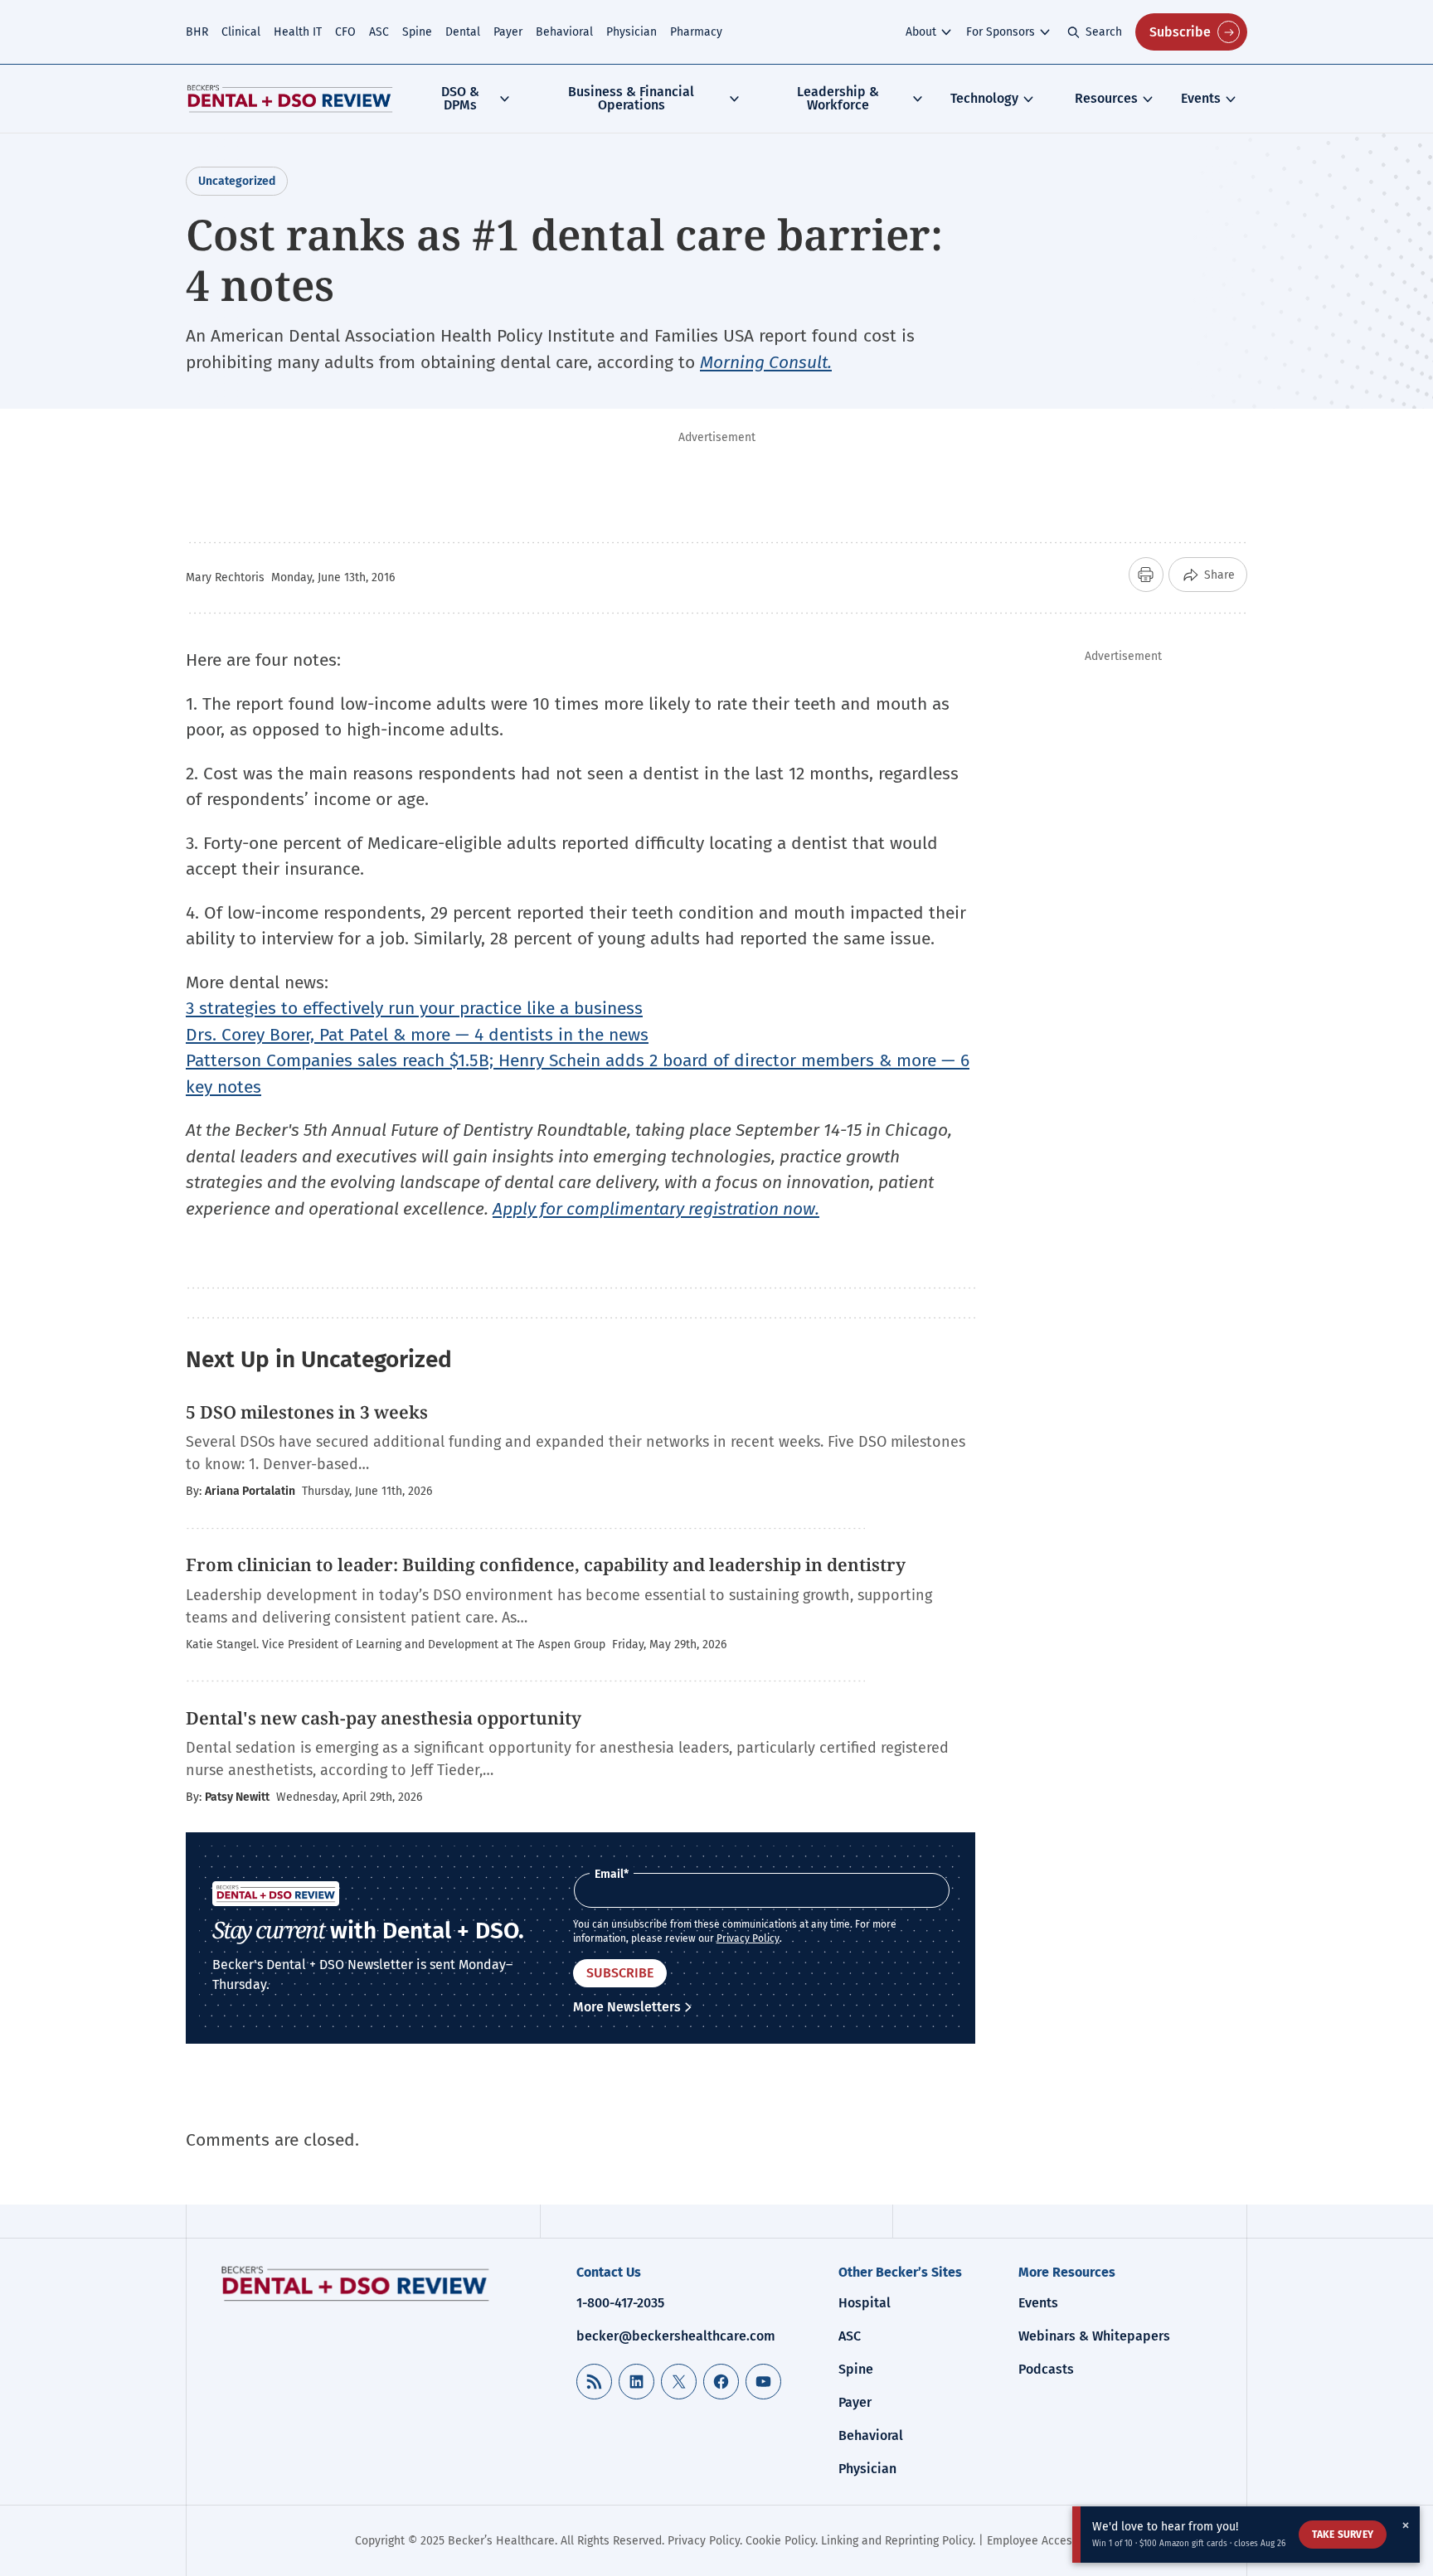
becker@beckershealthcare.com (676, 2336)
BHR (197, 32)
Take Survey (1343, 2535)
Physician (631, 32)
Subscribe (1180, 32)
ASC (379, 32)
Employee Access (1032, 2541)
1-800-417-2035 (620, 2303)
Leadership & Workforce (838, 98)
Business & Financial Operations (631, 98)
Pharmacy (696, 32)
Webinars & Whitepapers (1094, 2336)
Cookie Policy (780, 2541)
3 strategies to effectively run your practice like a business (414, 1008)
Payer (508, 32)
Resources (1106, 98)
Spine (417, 32)
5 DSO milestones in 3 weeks (307, 1412)
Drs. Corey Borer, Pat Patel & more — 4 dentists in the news (417, 1035)
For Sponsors (1001, 32)
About (921, 32)
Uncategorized (237, 181)
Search (1104, 32)
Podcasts (1046, 2369)
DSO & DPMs (460, 98)
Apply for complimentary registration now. (656, 1209)
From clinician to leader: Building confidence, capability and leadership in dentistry (546, 1565)
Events (1201, 98)
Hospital (865, 2303)
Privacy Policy (748, 1938)
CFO (345, 32)
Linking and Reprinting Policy (897, 2541)
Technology (984, 98)
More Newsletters (627, 2007)
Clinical (241, 32)
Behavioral (564, 32)
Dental (463, 32)
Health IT (298, 32)
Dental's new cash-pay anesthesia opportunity (384, 1718)
